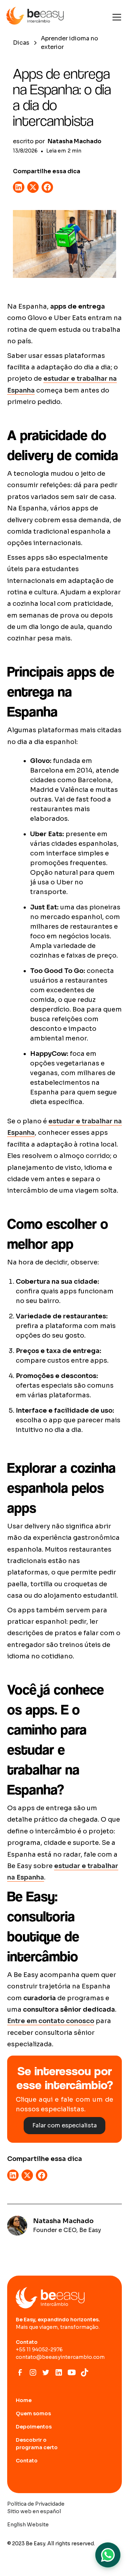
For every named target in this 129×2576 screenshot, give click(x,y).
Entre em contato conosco (51, 2021)
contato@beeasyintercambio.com (60, 2357)
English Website (28, 2525)
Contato (27, 2461)
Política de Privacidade (36, 2504)
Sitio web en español (34, 2511)
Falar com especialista (64, 2125)
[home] (35, 17)
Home (24, 2400)
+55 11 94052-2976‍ (39, 2350)
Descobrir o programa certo (37, 2444)
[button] (115, 17)
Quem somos (33, 2413)
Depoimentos (34, 2427)
